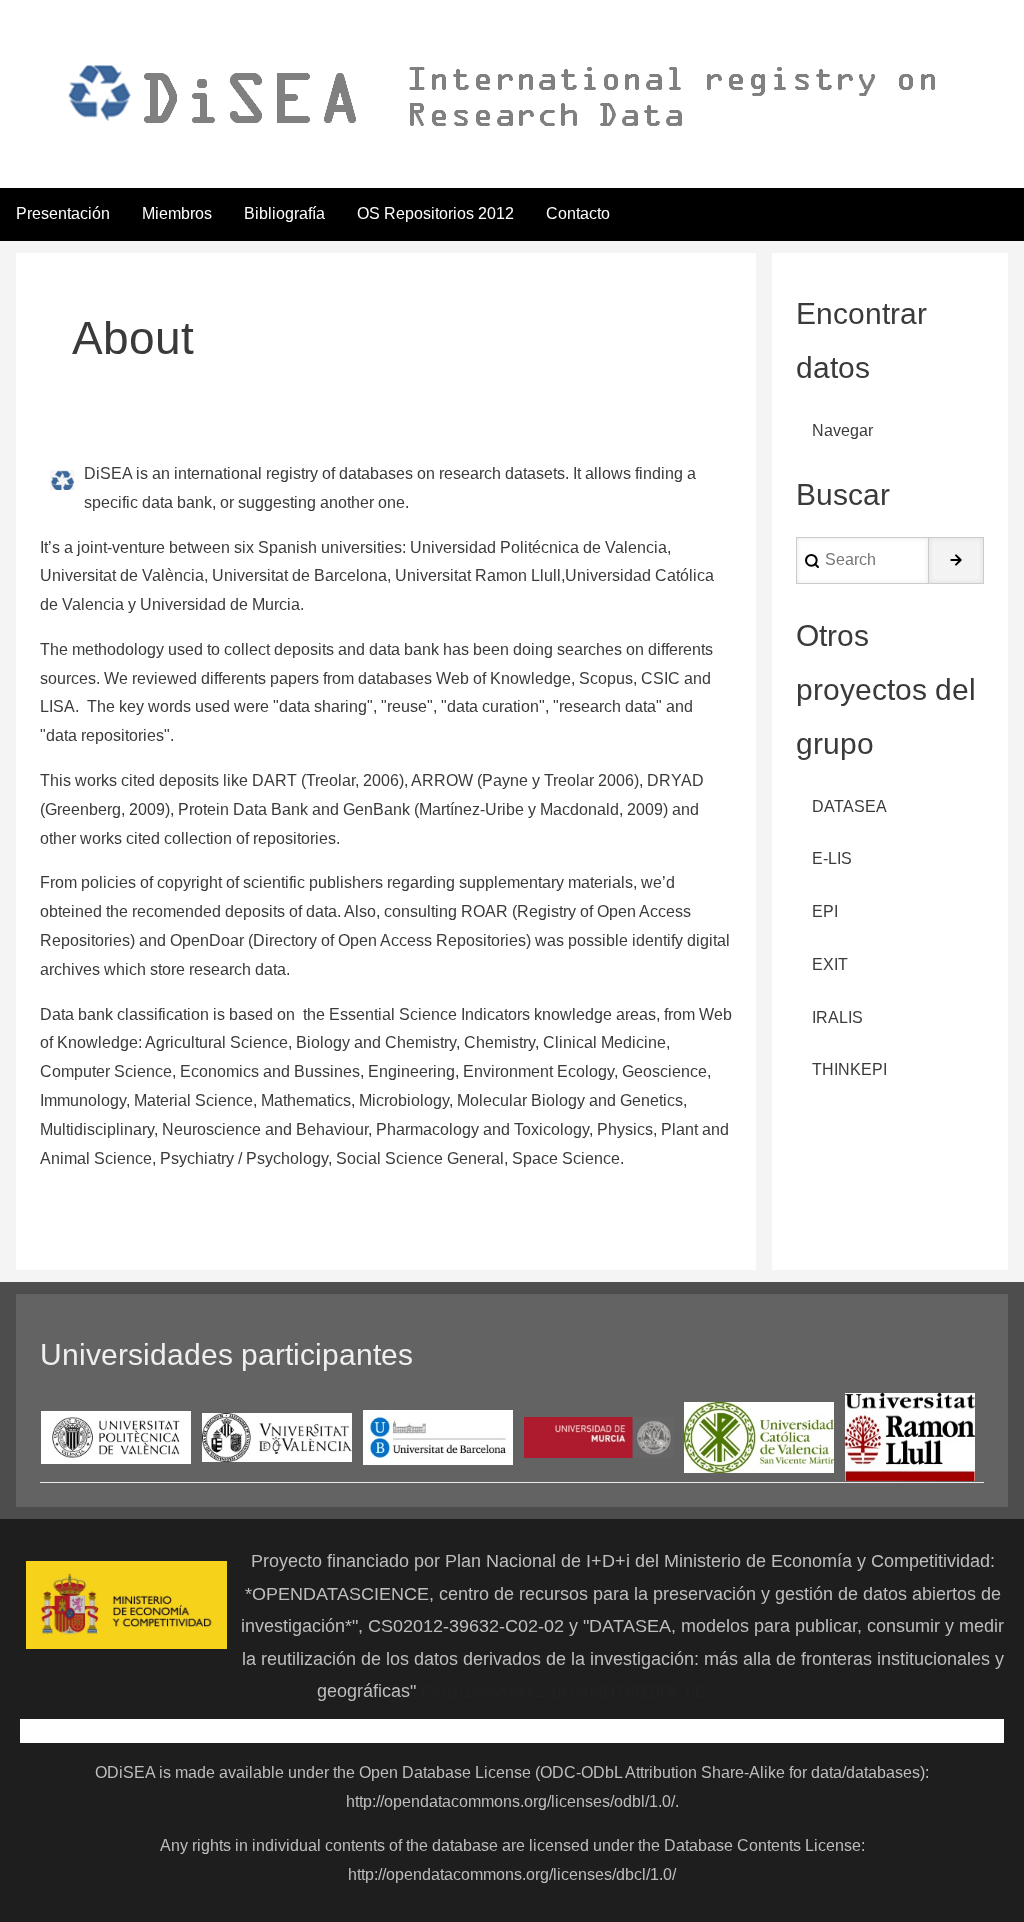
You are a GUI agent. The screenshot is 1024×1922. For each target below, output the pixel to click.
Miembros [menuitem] (177, 213)
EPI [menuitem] (825, 911)
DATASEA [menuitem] (849, 806)
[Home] (497, 96)
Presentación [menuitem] (63, 213)
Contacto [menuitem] (578, 213)
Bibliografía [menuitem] (284, 213)
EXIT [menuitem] (830, 964)
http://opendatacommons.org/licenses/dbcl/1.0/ (512, 1874)
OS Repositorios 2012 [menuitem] (435, 213)
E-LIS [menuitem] (832, 858)
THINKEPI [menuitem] (849, 1069)
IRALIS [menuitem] (837, 1017)
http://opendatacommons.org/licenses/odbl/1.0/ (510, 1801)
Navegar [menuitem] (842, 430)
